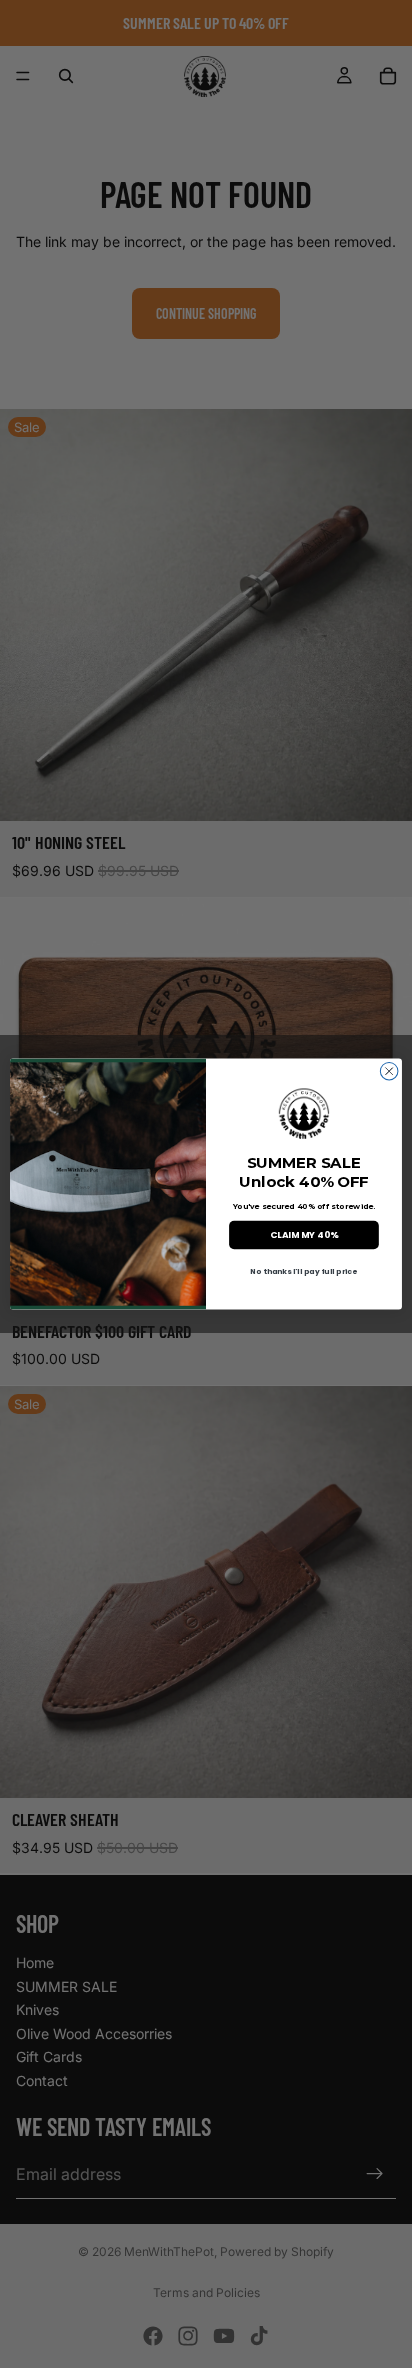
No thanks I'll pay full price (303, 1271)
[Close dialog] (389, 1071)
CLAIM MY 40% (303, 1234)
